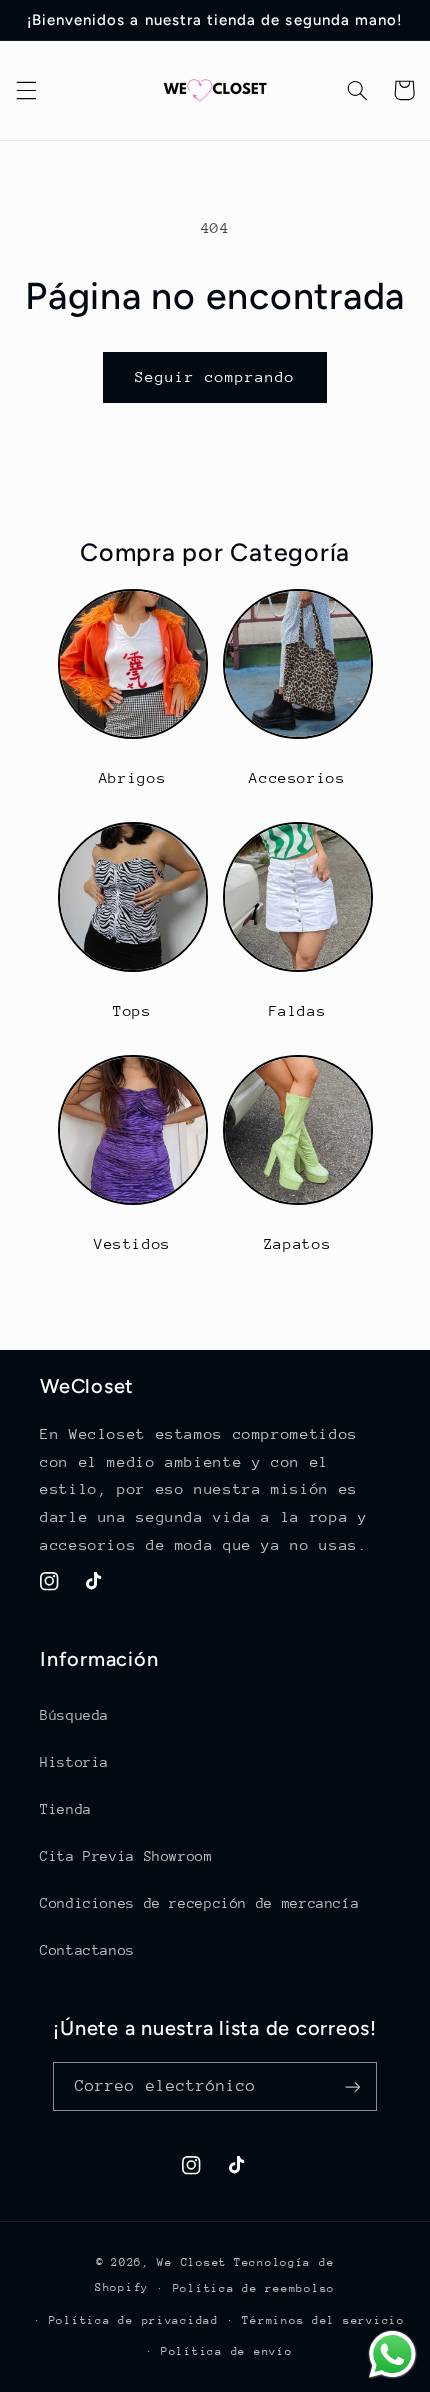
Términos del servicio (323, 2320)
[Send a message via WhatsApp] (392, 2354)
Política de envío (227, 2351)
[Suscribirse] (353, 2086)
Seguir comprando (215, 376)
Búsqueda (74, 1715)
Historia (74, 1762)
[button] (26, 90)
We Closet (192, 2262)
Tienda (66, 1809)
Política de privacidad (134, 2320)
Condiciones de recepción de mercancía (199, 1903)
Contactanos (87, 1950)
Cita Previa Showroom (126, 1856)
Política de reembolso (254, 2288)
